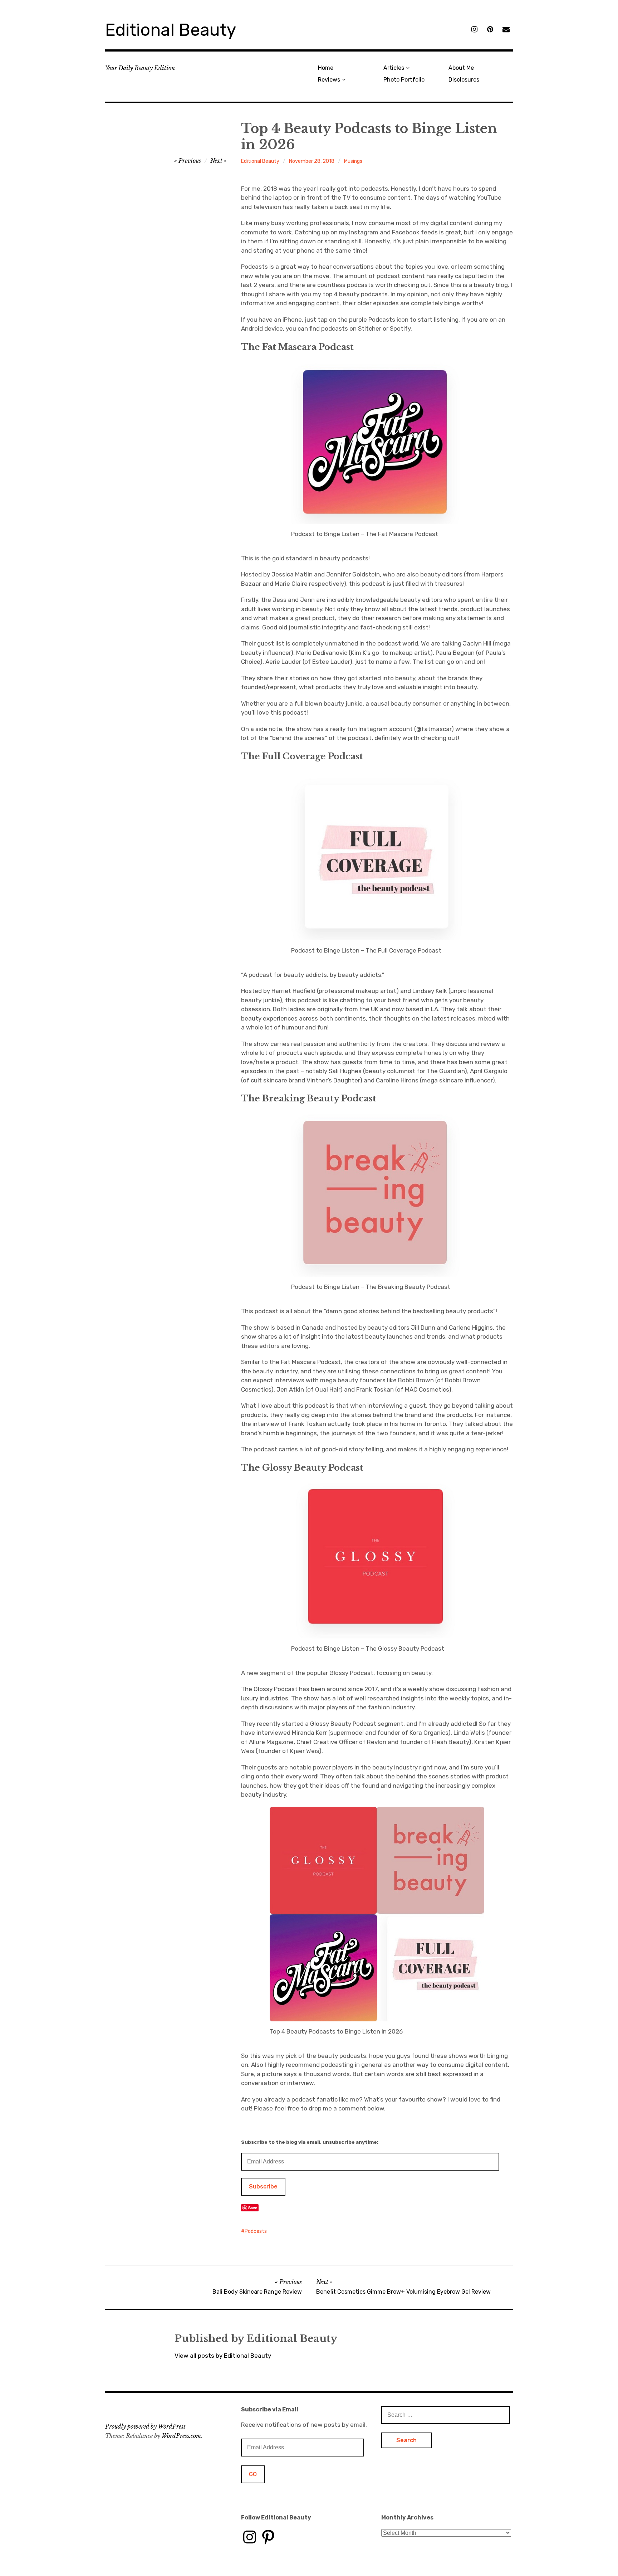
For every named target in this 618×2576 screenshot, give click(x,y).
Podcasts (256, 2231)
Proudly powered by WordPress (145, 2426)
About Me (461, 68)
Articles (394, 68)
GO (253, 2474)
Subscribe (263, 2187)
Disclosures (464, 80)
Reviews (329, 80)
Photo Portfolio (404, 80)
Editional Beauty (171, 30)
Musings (353, 161)
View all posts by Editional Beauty (223, 2356)
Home (326, 68)
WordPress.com (181, 2436)
